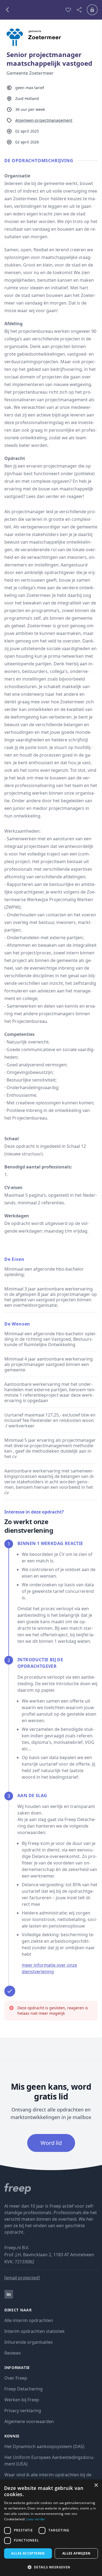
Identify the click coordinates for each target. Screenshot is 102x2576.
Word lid (51, 2143)
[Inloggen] (92, 10)
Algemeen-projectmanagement (44, 120)
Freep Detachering (24, 2389)
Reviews (13, 2353)
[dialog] (51, 2528)
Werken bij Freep (22, 2400)
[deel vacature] (79, 10)
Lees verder (36, 2519)
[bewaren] (68, 10)
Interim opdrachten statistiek (35, 2331)
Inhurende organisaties (29, 2342)
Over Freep (16, 2378)
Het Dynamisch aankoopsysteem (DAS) (44, 2446)
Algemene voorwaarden (29, 2421)
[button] (51, 2567)
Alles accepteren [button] (28, 2553)
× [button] (96, 2485)
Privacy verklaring (23, 2411)
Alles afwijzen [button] (76, 2553)
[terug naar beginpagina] (51, 2189)
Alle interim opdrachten (29, 2320)
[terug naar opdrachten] (33, 10)
